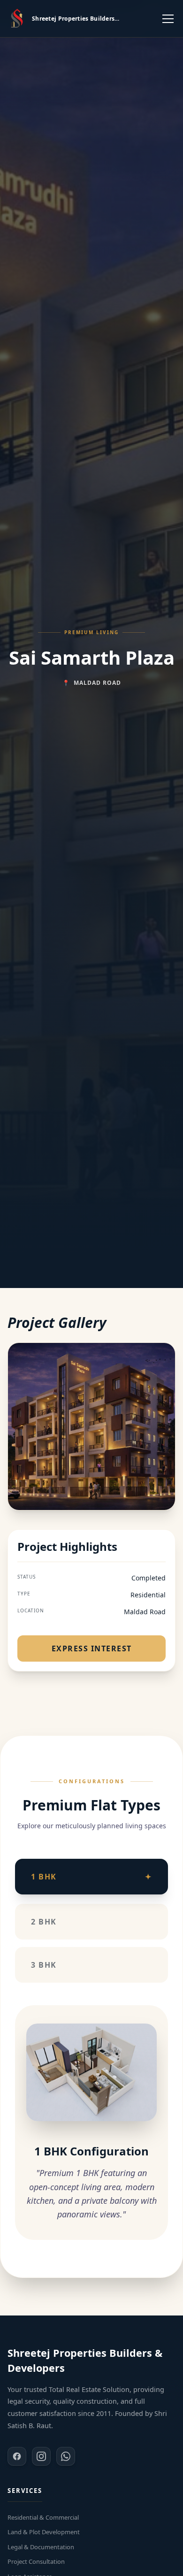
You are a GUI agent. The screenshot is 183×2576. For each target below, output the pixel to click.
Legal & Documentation (41, 2547)
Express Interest (92, 1648)
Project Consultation (36, 2561)
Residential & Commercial (43, 2517)
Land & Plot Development (44, 2532)
